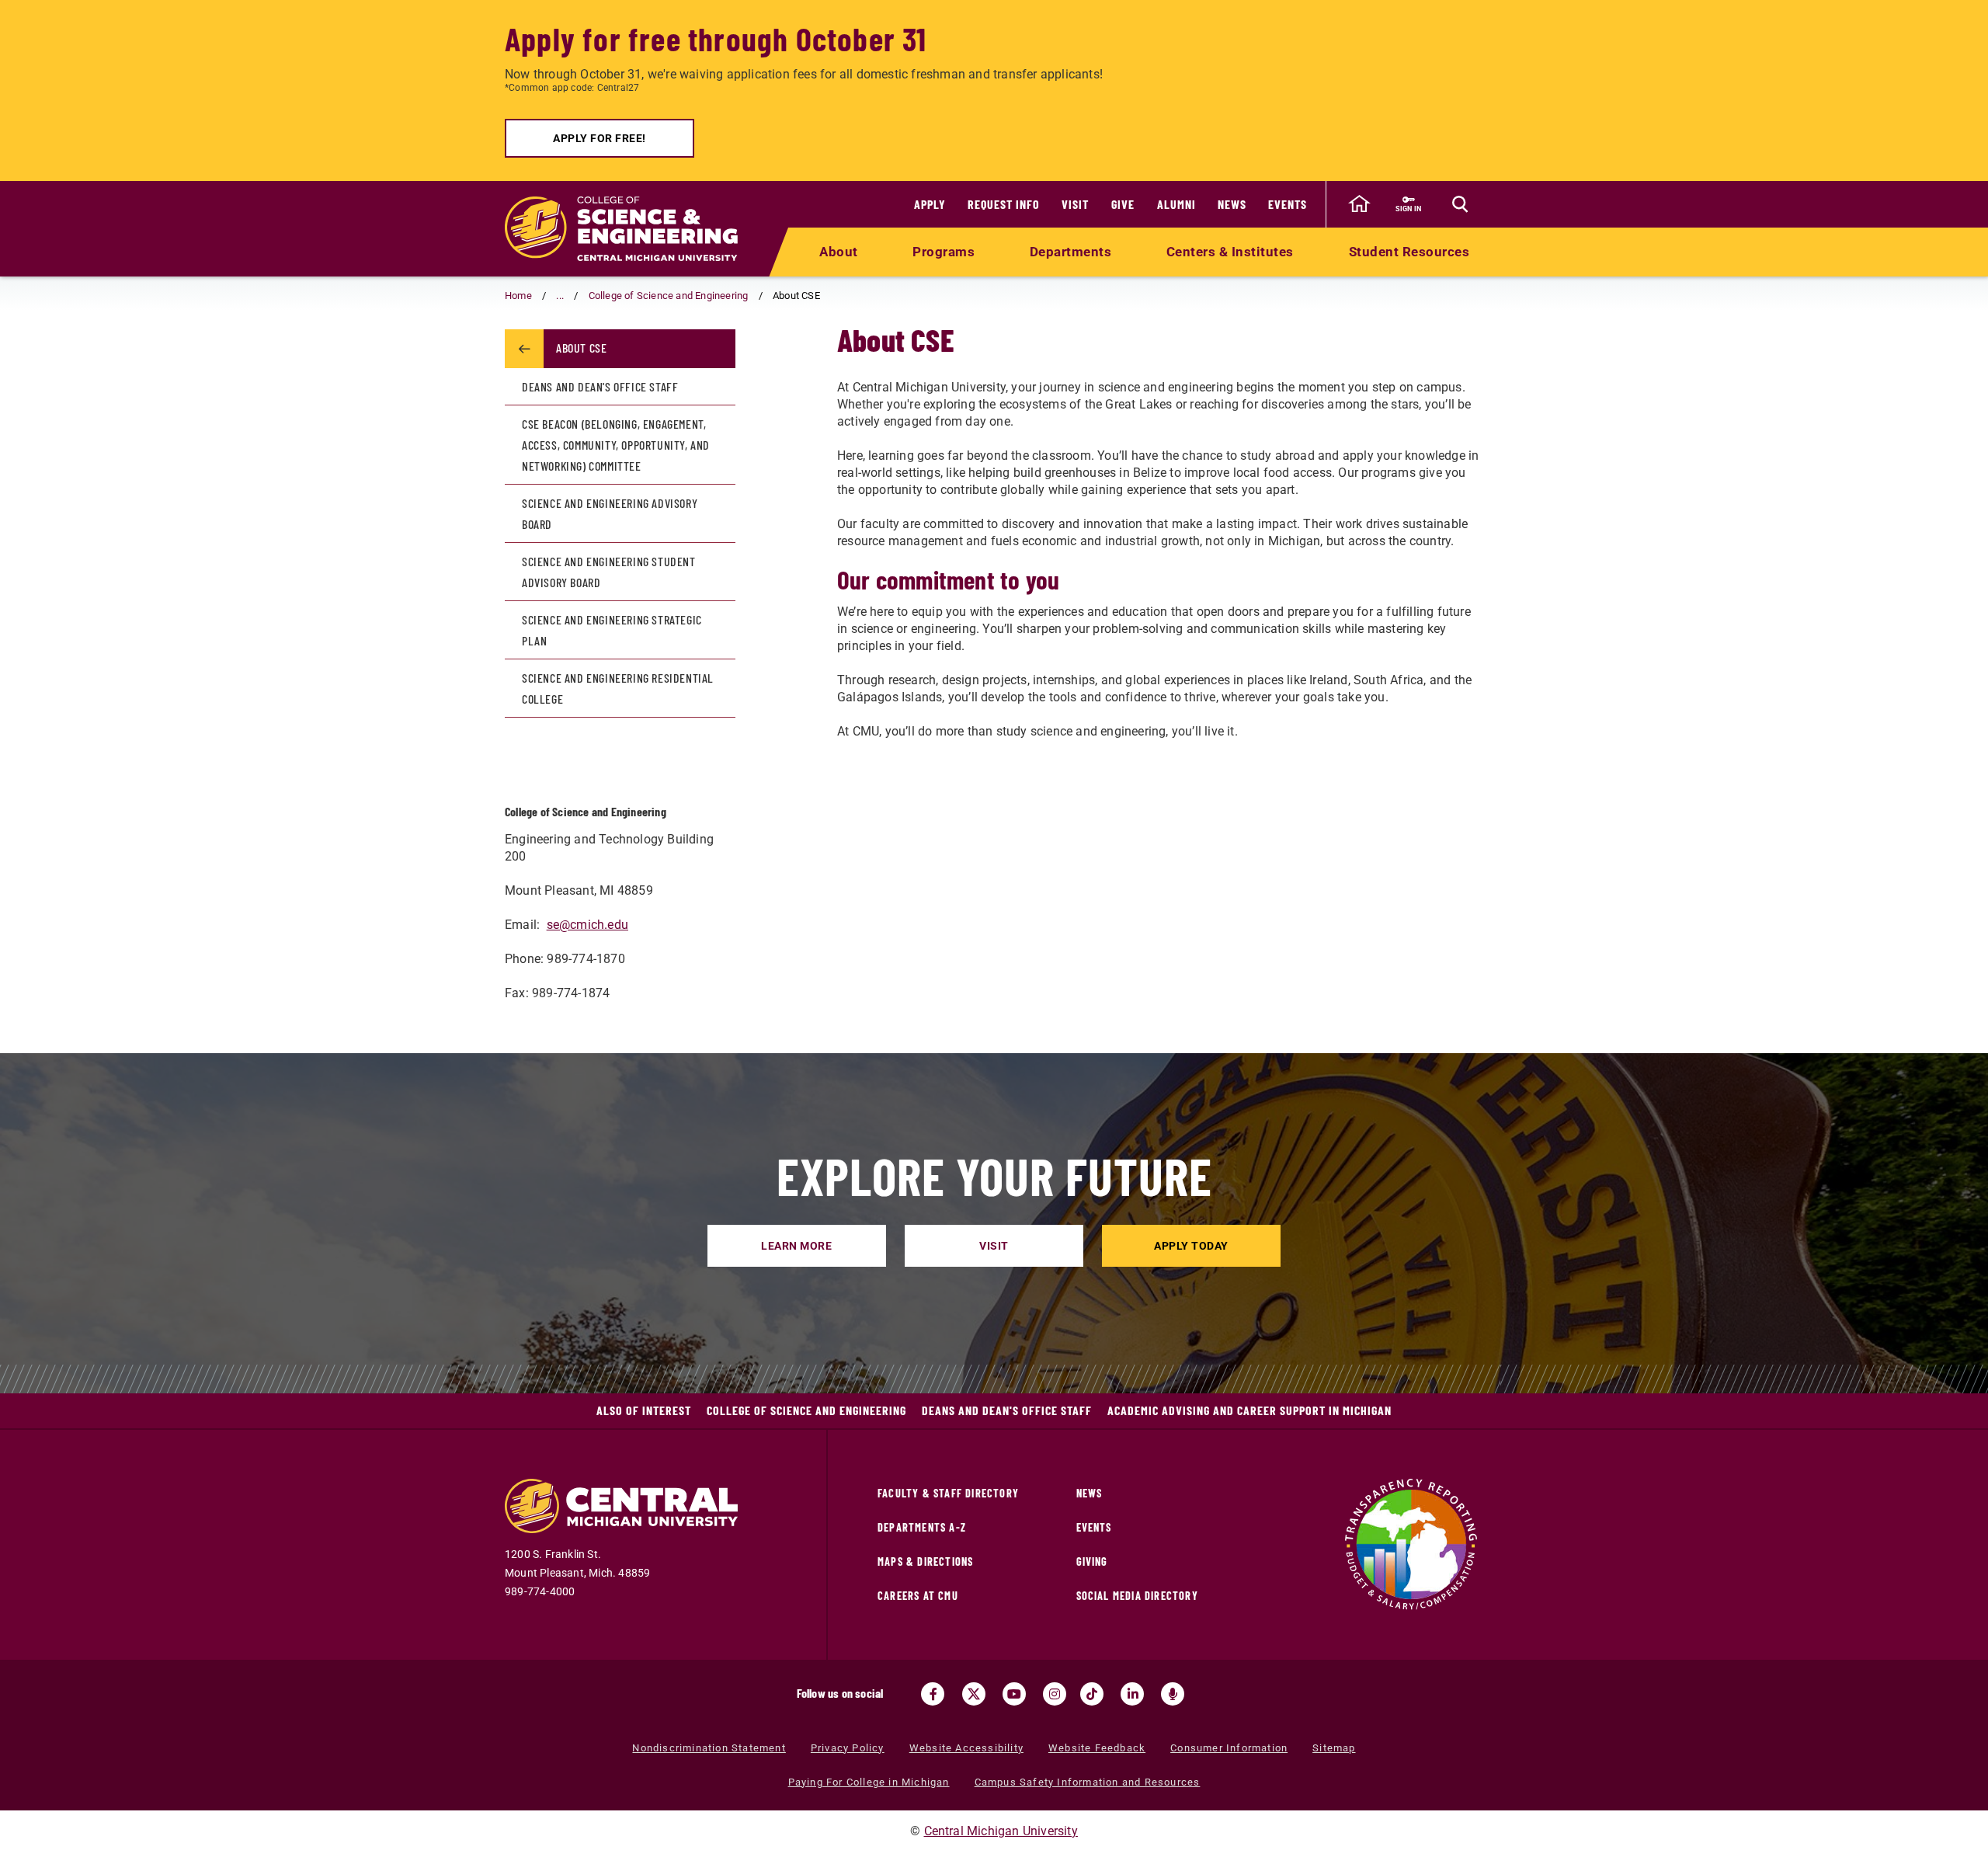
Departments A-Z (922, 1527)
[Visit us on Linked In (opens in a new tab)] (1132, 1694)
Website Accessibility (966, 1748)
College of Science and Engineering (669, 296)
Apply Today (1191, 1246)
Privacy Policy (848, 1748)
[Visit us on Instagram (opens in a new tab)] (1055, 1694)
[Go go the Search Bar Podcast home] (1173, 1694)
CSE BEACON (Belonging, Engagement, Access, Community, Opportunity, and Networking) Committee (616, 445)
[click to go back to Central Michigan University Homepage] (1359, 204)
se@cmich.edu (587, 925)
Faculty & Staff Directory (948, 1493)
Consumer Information (1229, 1748)
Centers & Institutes (1230, 252)
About (839, 252)
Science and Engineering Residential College (618, 688)
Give (1123, 204)
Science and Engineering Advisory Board (610, 513)
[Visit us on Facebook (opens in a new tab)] (933, 1694)
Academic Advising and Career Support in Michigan (1249, 1410)
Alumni (1176, 204)
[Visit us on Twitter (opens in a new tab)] (974, 1694)
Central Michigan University (1001, 1831)
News (1232, 204)
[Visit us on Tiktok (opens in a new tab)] (1092, 1694)
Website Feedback (1097, 1748)
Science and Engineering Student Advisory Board (609, 572)
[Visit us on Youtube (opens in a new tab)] (1014, 1694)
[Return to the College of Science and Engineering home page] (621, 229)
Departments (1071, 252)
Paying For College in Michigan (869, 1782)
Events (1288, 204)
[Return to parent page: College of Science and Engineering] (524, 349)
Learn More (796, 1246)
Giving (1092, 1561)
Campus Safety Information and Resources (1088, 1782)
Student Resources (1409, 252)
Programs (944, 252)
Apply (930, 204)
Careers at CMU (918, 1596)
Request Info (1004, 204)
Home (518, 296)
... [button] (560, 296)
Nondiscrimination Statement (709, 1748)
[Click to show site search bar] (1460, 204)
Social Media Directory (1137, 1596)
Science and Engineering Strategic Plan (612, 630)
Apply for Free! (600, 138)
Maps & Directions (925, 1561)
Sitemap (1334, 1748)
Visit (1075, 204)
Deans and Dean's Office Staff (600, 386)
